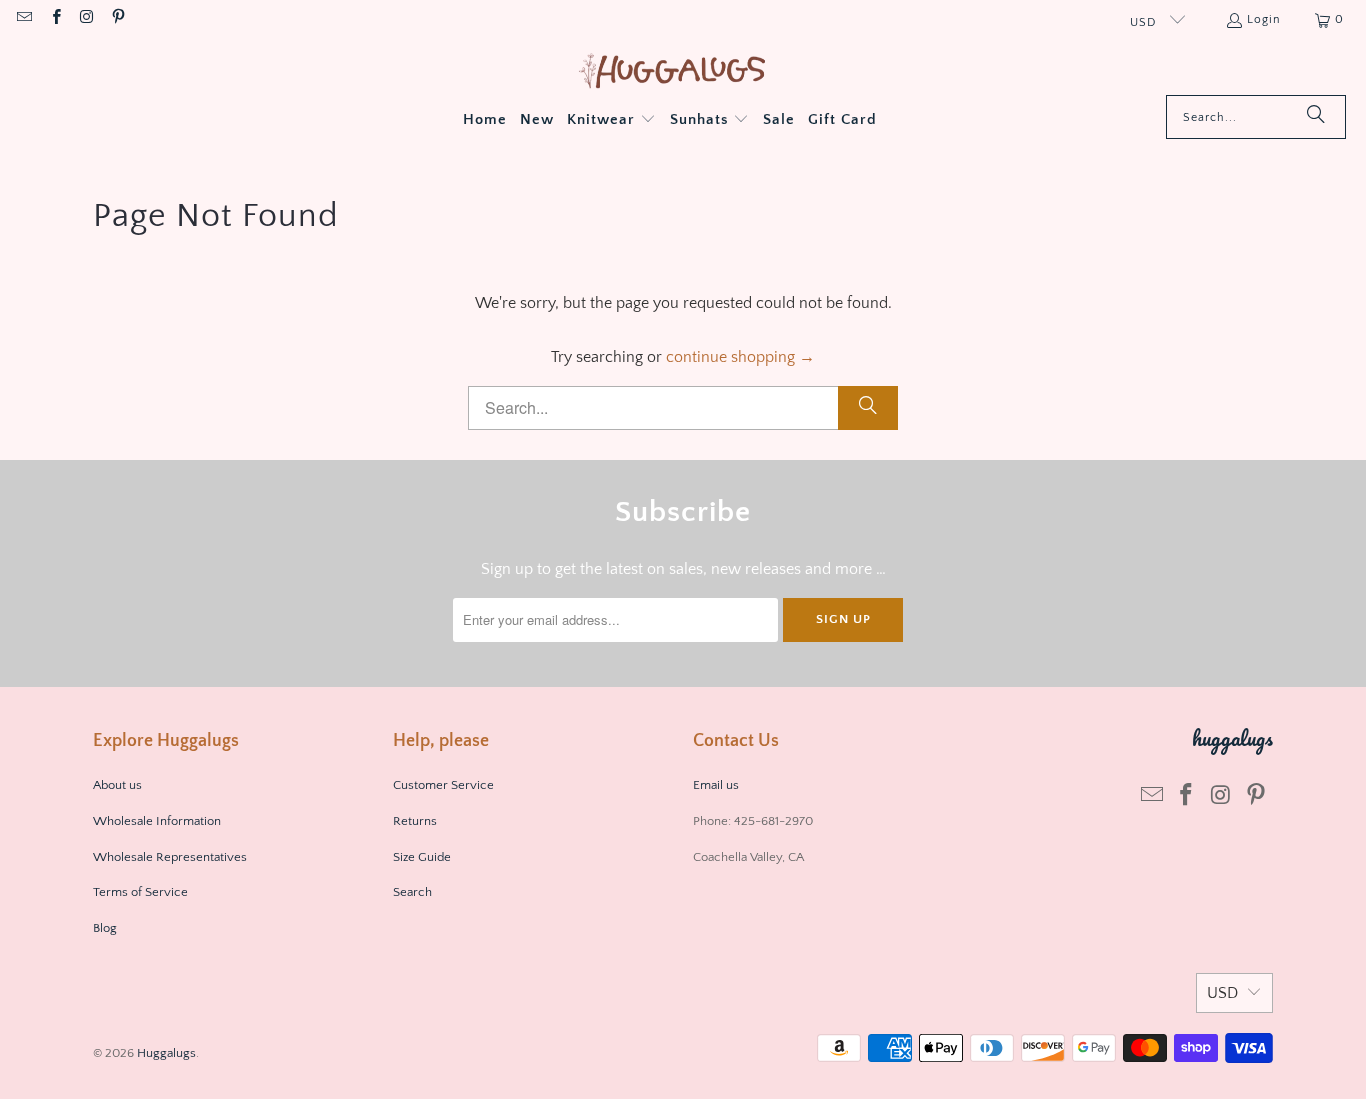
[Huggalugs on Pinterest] (117, 19)
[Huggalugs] (673, 72)
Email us (717, 785)
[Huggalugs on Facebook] (54, 19)
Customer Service (443, 785)
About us (117, 785)
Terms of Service (140, 892)
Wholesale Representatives (170, 857)
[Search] (1316, 117)
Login (1264, 19)
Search (412, 892)
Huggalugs (166, 1053)
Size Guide (422, 857)
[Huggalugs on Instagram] (86, 19)
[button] (611, 121)
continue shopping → (740, 357)
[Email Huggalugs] (23, 19)
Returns (415, 821)
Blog (105, 928)
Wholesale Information (157, 821)
